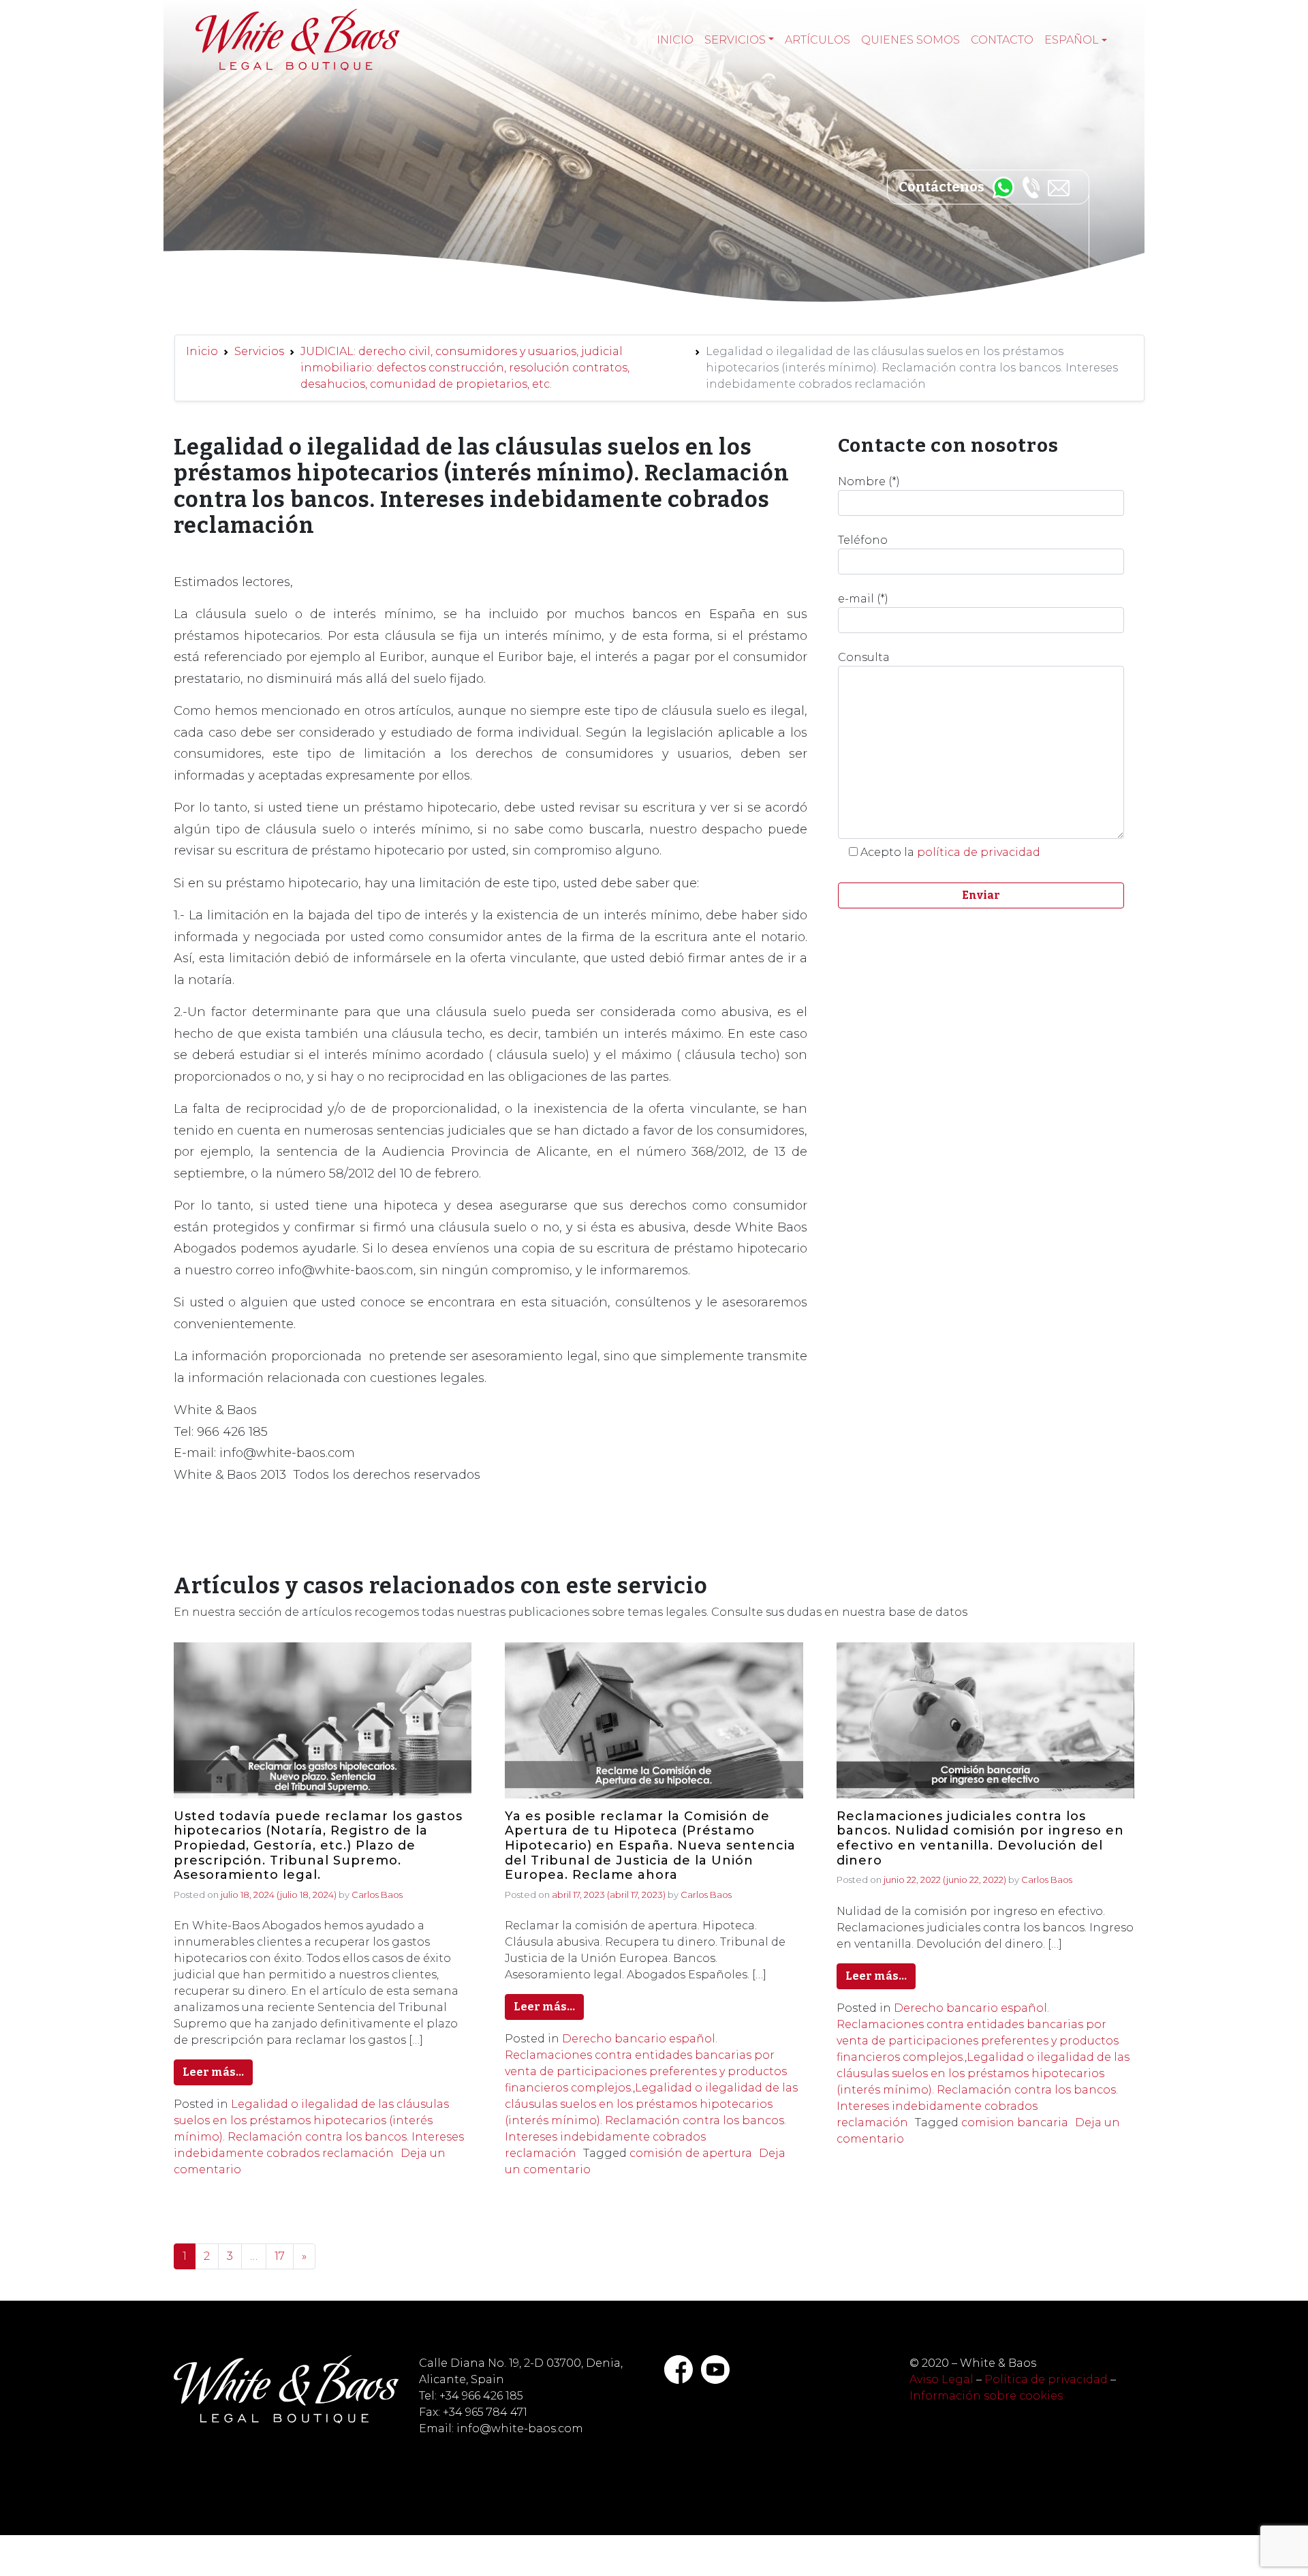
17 (280, 2256)
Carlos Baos (377, 1895)
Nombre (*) (869, 481)
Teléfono (863, 540)
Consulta (864, 657)
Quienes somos (910, 40)
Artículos (817, 40)
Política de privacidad (1046, 2379)
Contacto (1002, 40)
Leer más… (213, 2072)
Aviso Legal (941, 2379)
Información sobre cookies (986, 2396)
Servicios (735, 40)
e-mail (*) (863, 599)
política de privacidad (979, 852)
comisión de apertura (691, 2153)
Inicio (675, 40)
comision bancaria (1015, 2122)
